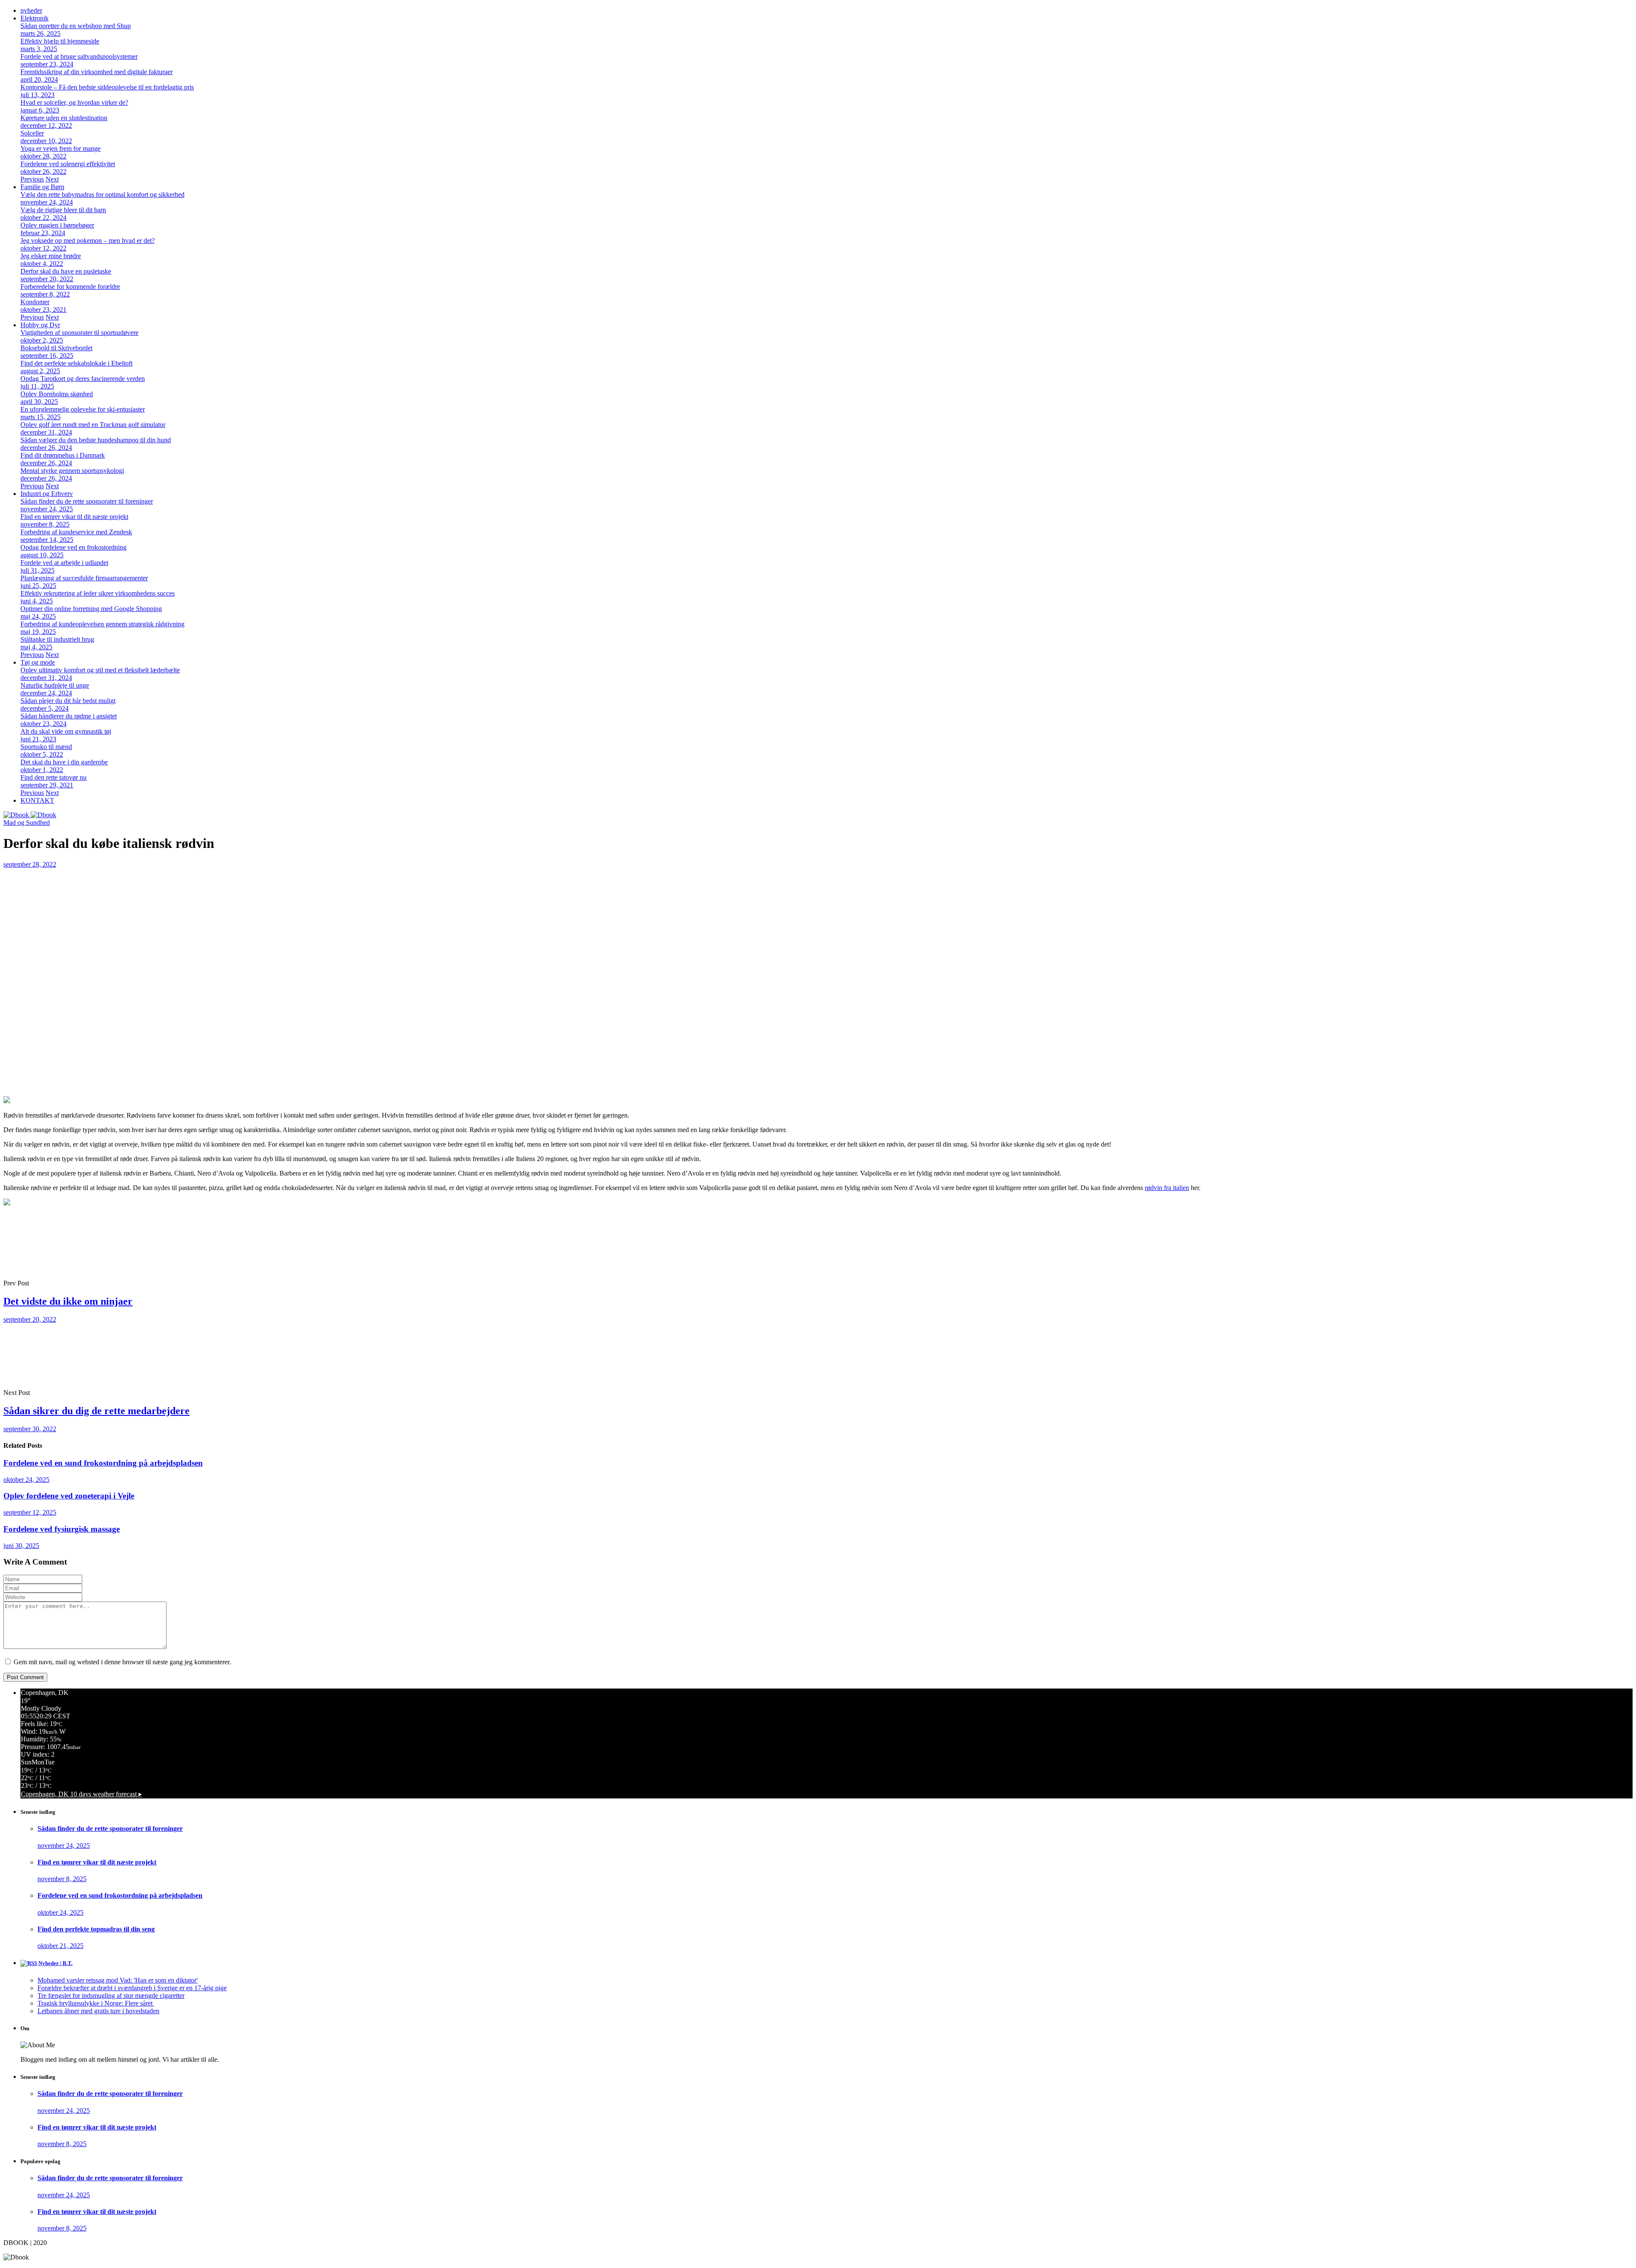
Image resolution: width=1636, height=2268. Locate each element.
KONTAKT (37, 800)
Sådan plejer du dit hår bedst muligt (68, 701)
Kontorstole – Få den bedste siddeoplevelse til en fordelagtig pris (107, 87)
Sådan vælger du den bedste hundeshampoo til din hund (96, 440)
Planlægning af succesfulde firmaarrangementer (84, 578)
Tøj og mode (38, 662)
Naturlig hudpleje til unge (55, 685)
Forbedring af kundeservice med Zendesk (76, 532)
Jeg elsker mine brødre (51, 256)
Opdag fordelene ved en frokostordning (73, 547)
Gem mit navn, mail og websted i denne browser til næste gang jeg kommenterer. (122, 1662)
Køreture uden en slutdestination (64, 118)
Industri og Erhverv (47, 494)
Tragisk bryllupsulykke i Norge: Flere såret (96, 2003)
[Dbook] (30, 815)
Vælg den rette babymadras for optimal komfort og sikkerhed (102, 195)
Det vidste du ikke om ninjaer (68, 1301)
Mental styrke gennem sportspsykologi (72, 471)
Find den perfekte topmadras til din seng (96, 1929)
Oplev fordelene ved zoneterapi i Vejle (69, 1496)
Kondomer (35, 302)
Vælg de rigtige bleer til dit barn (63, 210)
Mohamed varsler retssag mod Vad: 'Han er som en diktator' (118, 1980)
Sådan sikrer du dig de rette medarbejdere (96, 1411)
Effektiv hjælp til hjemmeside (60, 41)
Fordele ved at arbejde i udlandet (64, 563)
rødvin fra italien (1167, 1188)
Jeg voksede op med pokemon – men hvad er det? (88, 241)
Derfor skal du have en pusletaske (66, 271)
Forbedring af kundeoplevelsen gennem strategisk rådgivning (102, 624)
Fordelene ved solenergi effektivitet (68, 164)
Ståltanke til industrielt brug (57, 639)
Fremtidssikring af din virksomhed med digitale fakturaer (96, 72)
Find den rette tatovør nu (53, 777)
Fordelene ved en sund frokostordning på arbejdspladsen (103, 1463)
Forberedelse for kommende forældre (70, 287)
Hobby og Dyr (40, 325)
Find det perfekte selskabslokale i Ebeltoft (76, 363)
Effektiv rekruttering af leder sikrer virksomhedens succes (98, 593)
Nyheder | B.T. (55, 1963)
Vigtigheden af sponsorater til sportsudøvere (79, 333)
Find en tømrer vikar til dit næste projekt (74, 517)
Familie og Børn (42, 187)
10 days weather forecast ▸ (81, 1794)
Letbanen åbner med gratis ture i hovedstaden (98, 2011)
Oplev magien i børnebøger (57, 225)
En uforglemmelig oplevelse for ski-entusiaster (83, 409)
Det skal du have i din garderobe (64, 762)
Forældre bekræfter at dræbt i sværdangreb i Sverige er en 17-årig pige (132, 1988)
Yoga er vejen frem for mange (60, 148)
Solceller (32, 133)
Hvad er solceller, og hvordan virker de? (74, 102)
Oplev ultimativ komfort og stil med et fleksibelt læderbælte (100, 670)
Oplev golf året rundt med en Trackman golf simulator (93, 425)
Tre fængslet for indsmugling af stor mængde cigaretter (111, 1996)
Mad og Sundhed (27, 823)
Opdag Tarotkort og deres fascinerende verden (83, 379)
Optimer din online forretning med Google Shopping (91, 609)
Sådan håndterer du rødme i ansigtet (69, 716)
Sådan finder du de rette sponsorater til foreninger (87, 501)
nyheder (31, 10)
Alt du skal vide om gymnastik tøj (66, 731)
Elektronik (35, 18)
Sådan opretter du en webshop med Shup (76, 26)
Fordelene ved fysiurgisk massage (62, 1529)
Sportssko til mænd (46, 747)
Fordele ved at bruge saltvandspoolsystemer (79, 56)
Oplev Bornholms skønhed (57, 394)
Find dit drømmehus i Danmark (63, 455)
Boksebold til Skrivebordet (56, 348)
